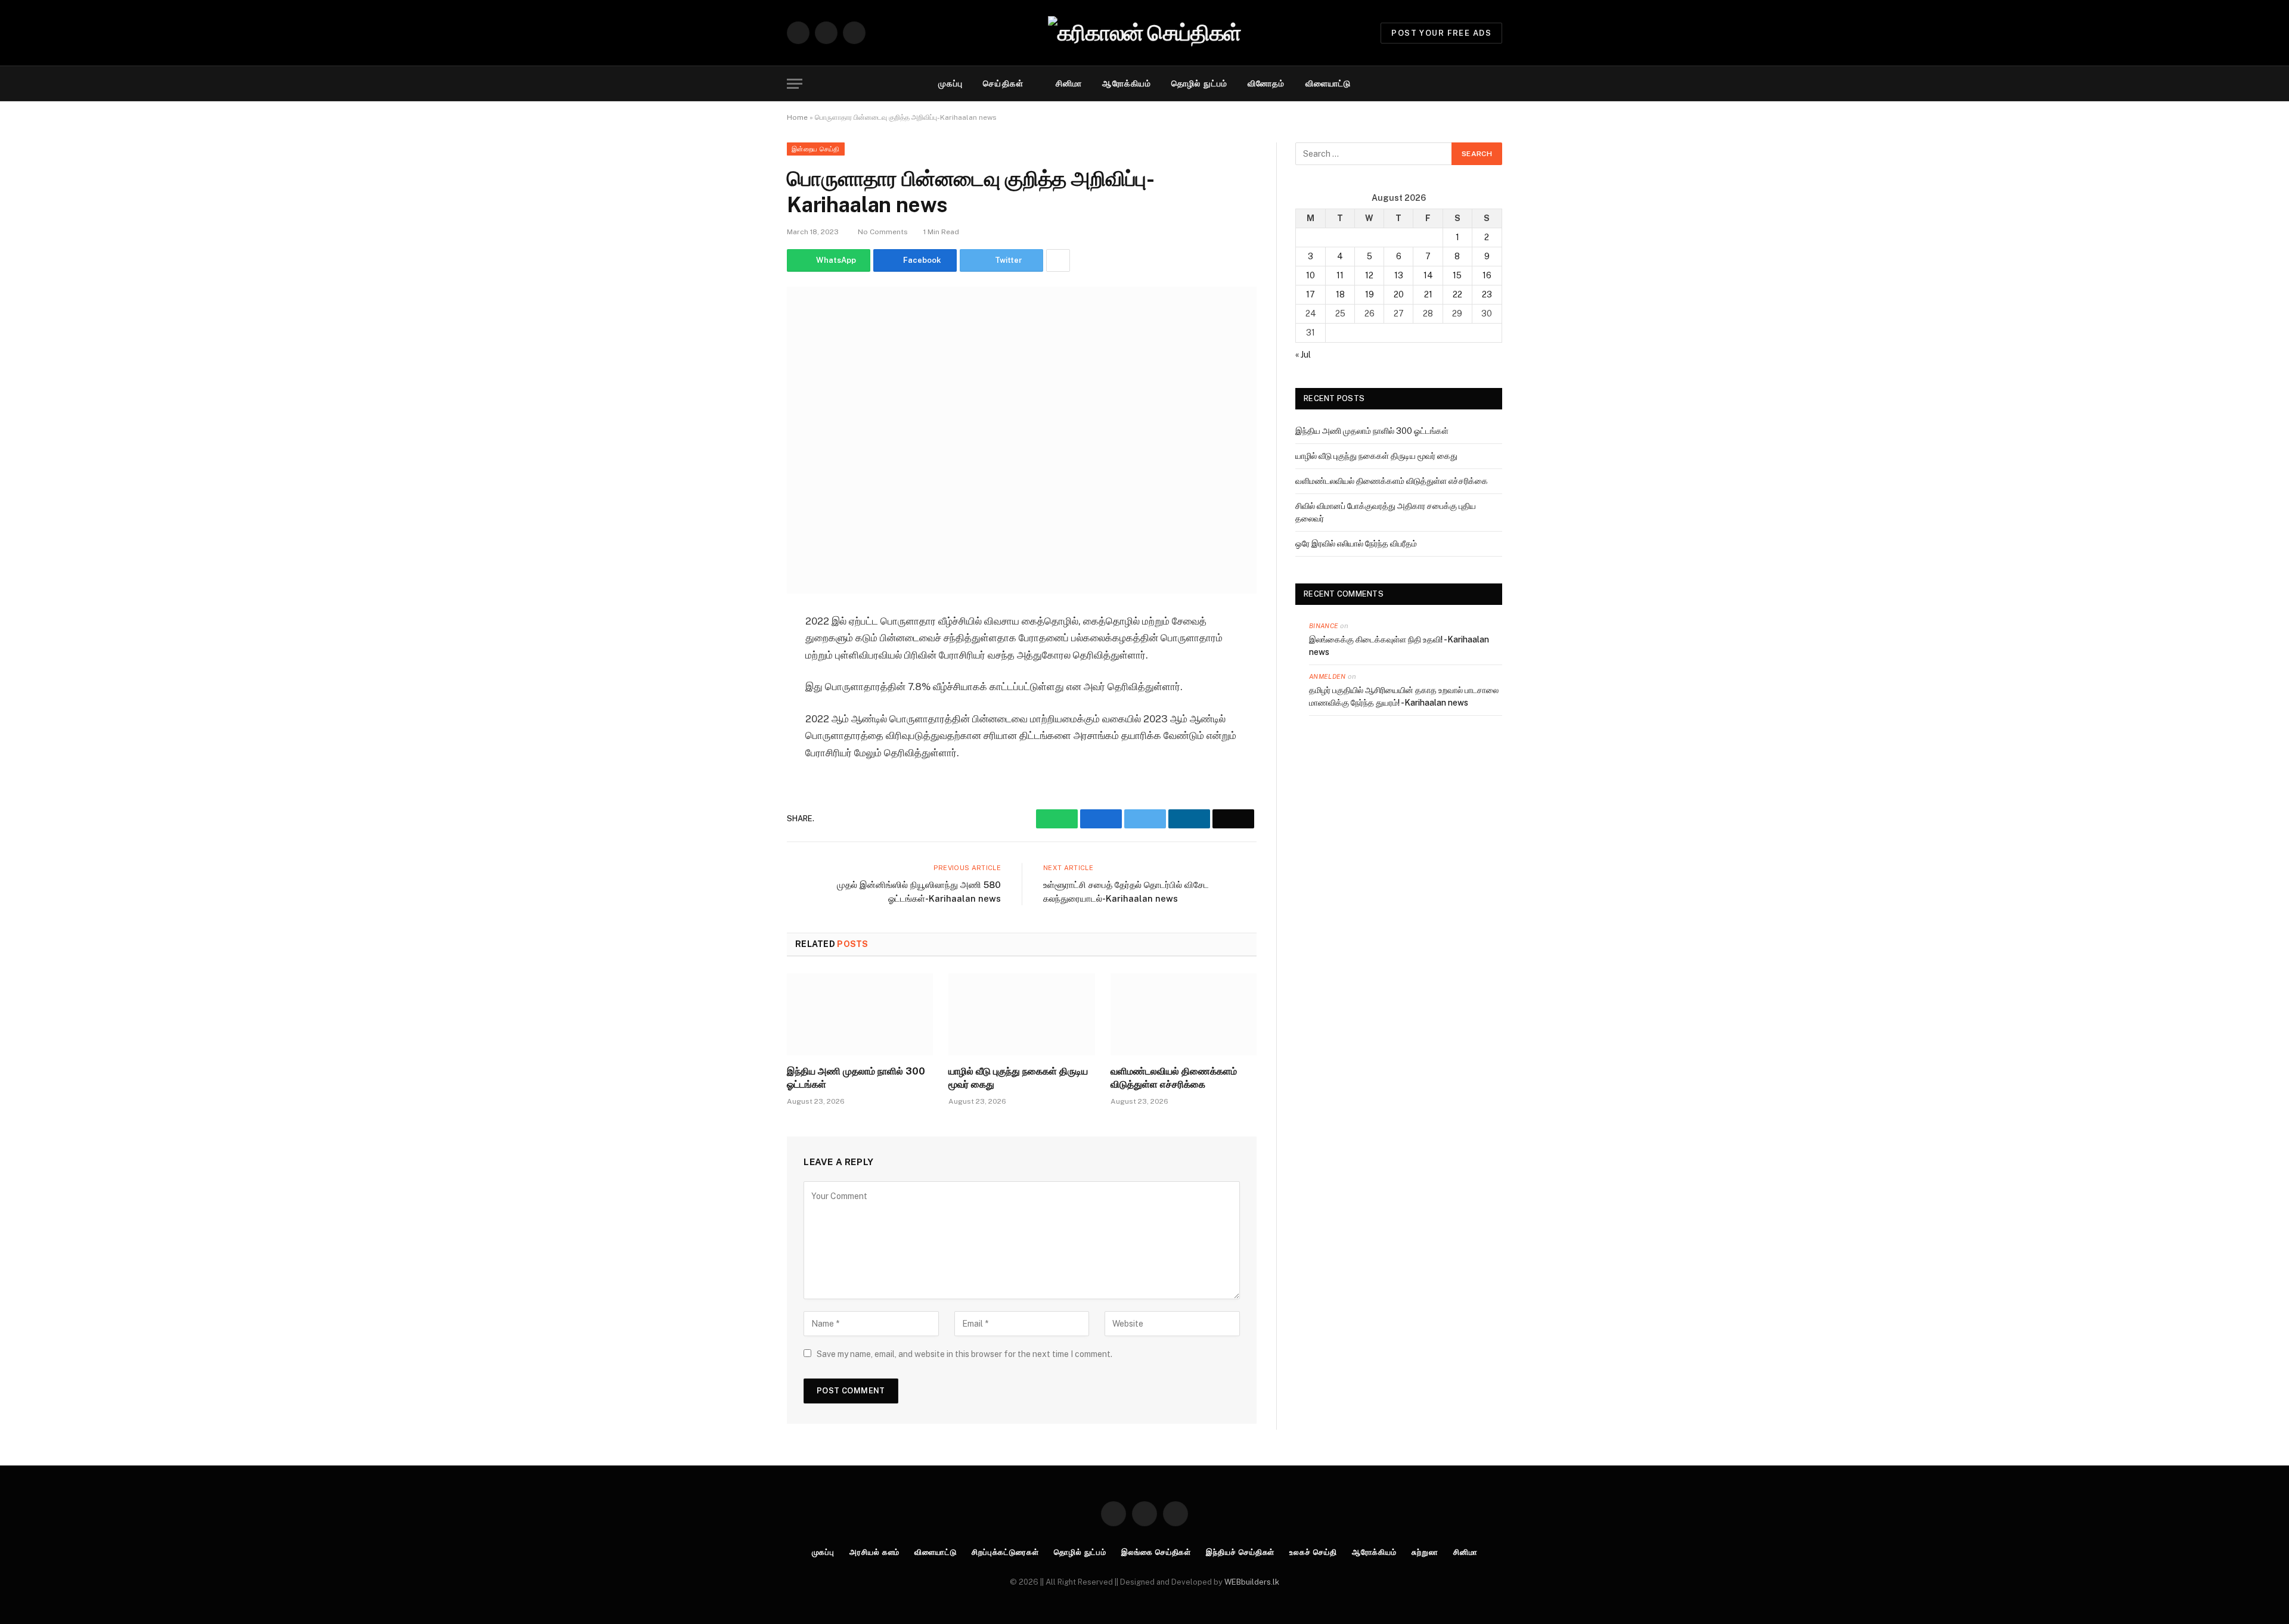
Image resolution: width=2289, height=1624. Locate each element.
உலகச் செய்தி (1313, 1552)
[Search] (1497, 84)
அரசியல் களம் (874, 1552)
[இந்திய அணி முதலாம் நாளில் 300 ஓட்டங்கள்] (860, 1014)
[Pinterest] (745, 774)
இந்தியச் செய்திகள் (1240, 1552)
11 (1340, 275)
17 (1311, 294)
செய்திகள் (1003, 83)
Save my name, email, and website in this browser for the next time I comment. (964, 1354)
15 (1457, 275)
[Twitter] (745, 713)
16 (1487, 275)
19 (1370, 294)
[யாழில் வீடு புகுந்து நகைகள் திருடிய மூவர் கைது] (1021, 1014)
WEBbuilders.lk (1252, 1582)
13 (1399, 275)
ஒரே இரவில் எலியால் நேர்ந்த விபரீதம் (1356, 544)
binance (1324, 626)
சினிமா (1069, 83)
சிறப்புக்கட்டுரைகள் (1005, 1552)
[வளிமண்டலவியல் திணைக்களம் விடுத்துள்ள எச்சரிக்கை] (1184, 1014)
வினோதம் (1266, 83)
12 (1369, 275)
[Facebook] (745, 683)
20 (1399, 294)
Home (797, 117)
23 (1487, 294)
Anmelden (1328, 676)
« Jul (1303, 355)
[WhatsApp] (745, 653)
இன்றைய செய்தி (816, 149)
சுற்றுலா (1425, 1552)
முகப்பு (950, 83)
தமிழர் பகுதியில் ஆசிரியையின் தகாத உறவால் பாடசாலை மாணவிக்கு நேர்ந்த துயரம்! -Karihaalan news (1404, 696)
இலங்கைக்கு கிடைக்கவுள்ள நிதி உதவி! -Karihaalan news (1399, 646)
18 (1340, 294)
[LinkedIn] (745, 744)
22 (1457, 294)
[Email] (745, 805)
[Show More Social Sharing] (1058, 260)
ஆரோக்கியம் (1127, 83)
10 (1311, 275)
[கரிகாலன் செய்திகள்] (1144, 33)
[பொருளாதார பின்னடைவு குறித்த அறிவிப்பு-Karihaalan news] (1022, 440)
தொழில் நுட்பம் (1199, 83)
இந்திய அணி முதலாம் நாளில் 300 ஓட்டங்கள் (856, 1078)
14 (1428, 275)
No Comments (883, 232)
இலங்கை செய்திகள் (1156, 1552)
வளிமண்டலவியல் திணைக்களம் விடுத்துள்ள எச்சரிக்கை (1174, 1078)
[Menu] (795, 84)
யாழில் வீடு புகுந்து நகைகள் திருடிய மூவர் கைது (1018, 1078)
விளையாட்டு (1328, 83)
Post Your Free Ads (1441, 33)
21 (1428, 294)
